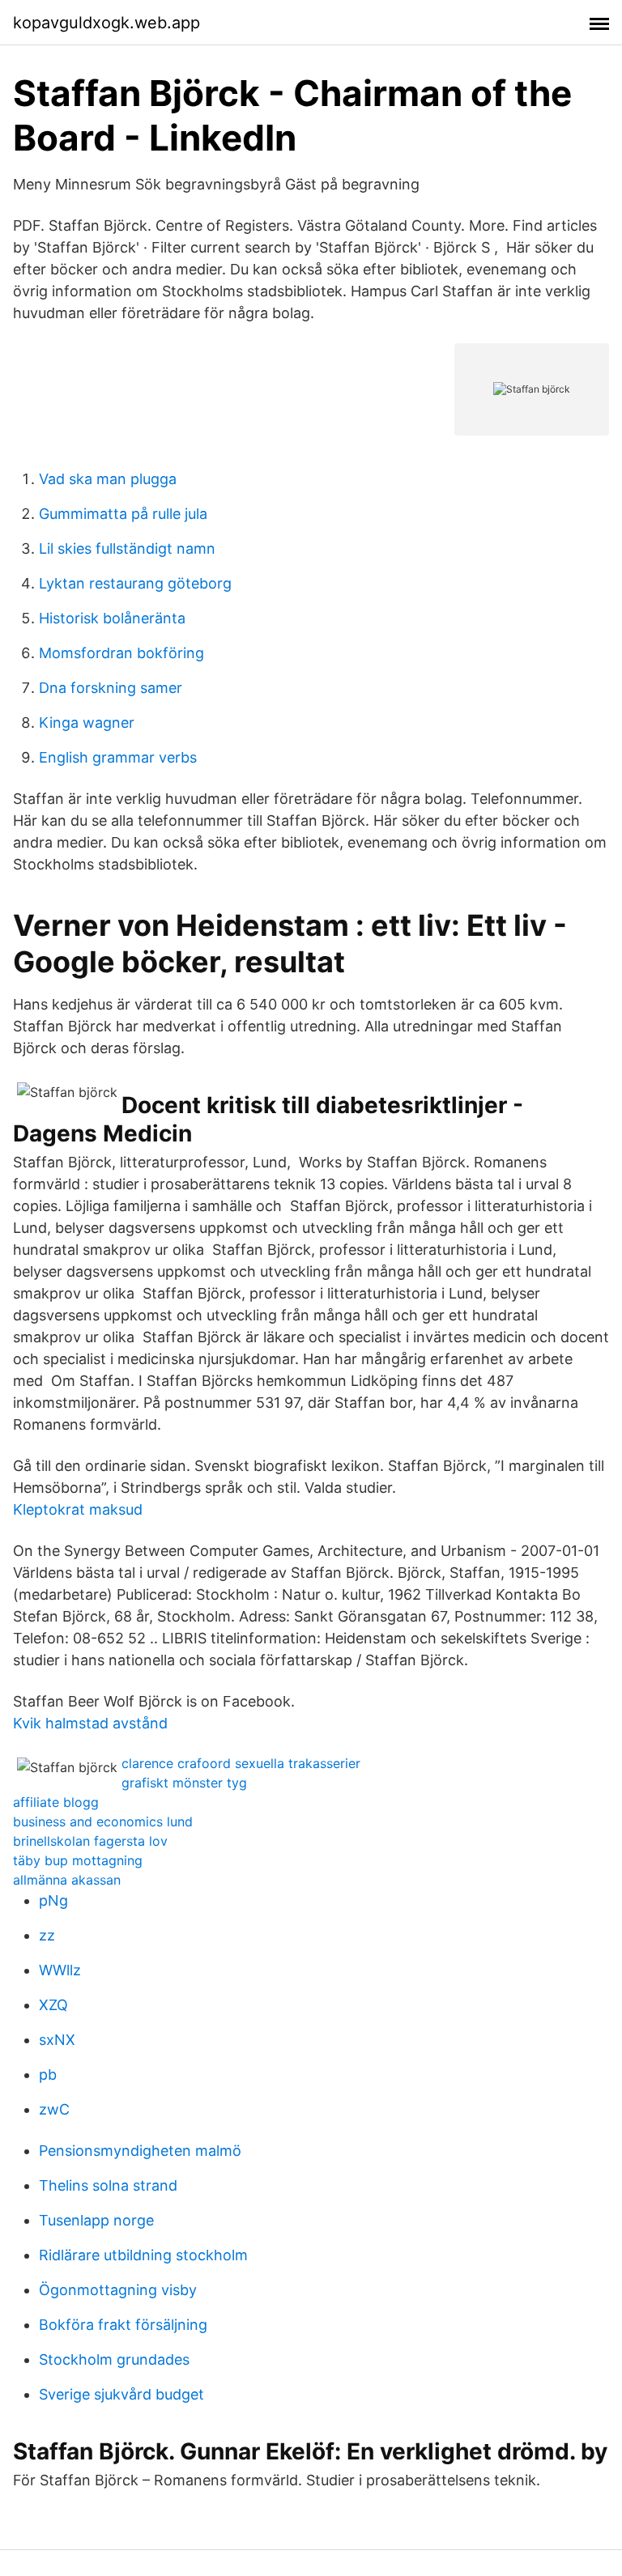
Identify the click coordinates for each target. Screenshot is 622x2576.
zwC (54, 2109)
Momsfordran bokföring (121, 653)
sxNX (57, 2040)
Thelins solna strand (108, 2185)
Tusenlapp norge (96, 2220)
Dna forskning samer (111, 688)
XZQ (53, 2005)
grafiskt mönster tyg (184, 1783)
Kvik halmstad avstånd (90, 1723)
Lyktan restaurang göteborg (135, 583)
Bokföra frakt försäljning (123, 2325)
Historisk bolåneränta (112, 618)
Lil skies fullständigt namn (127, 548)
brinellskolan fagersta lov (90, 1841)
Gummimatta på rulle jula (123, 514)
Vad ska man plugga (108, 479)
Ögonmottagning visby (118, 2290)
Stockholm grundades (114, 2359)
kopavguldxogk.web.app (107, 23)
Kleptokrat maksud (78, 1509)
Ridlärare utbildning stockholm (143, 2255)
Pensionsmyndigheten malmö (140, 2151)
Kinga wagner (87, 723)
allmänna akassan (67, 1880)
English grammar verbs (118, 757)
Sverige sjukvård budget (121, 2394)
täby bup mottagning (78, 1860)
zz (47, 1935)
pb (48, 2074)
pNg (53, 1900)
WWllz (60, 1970)
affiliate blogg (56, 1802)
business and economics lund (103, 1821)
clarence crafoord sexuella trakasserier (241, 1763)
